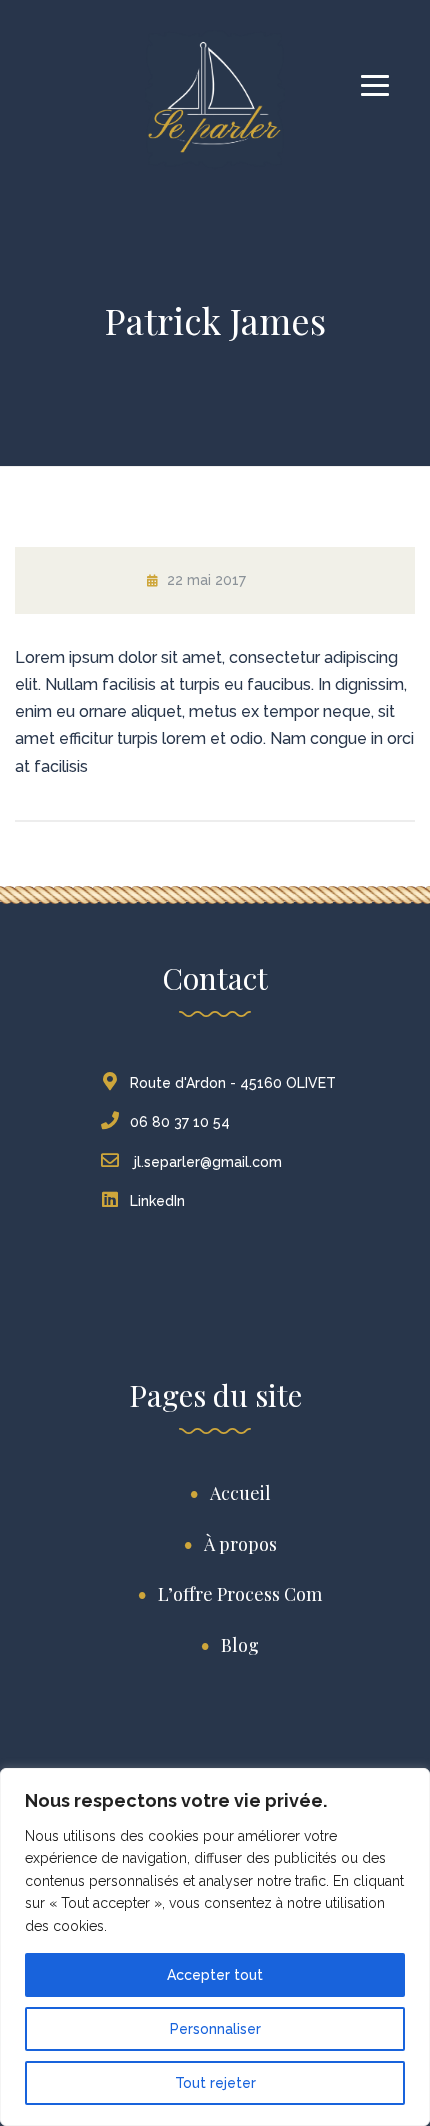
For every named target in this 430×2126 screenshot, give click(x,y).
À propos (240, 1544)
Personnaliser (215, 2029)
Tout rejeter (215, 2083)
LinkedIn (157, 1201)
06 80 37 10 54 (180, 1122)
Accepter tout (215, 1975)
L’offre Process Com (240, 1594)
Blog (240, 1645)
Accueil (240, 1493)
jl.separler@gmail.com (206, 1162)
